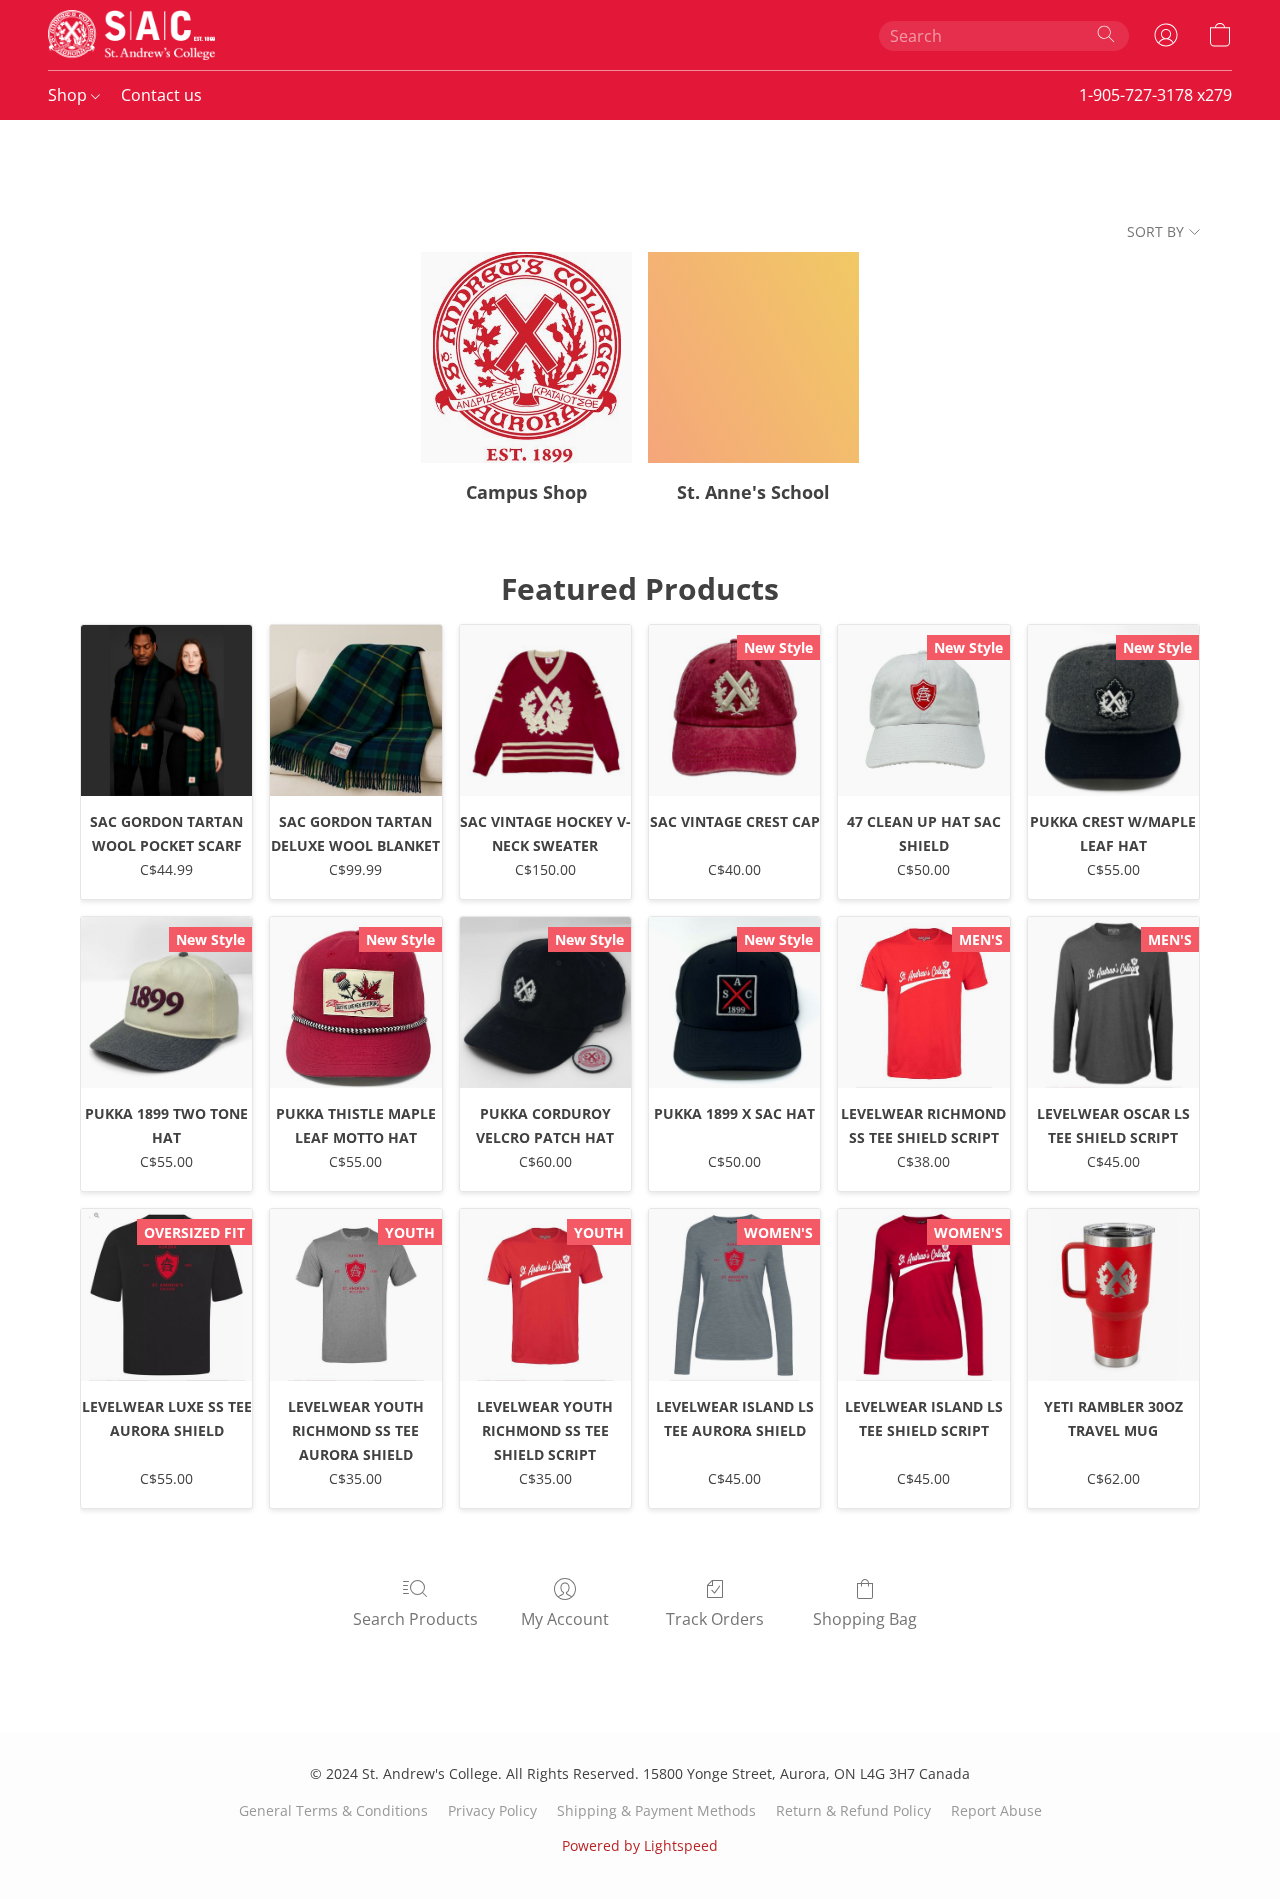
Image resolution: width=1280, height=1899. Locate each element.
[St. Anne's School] (753, 357)
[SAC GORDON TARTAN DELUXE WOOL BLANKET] (355, 710)
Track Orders (715, 1619)
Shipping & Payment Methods (656, 1810)
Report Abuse (996, 1810)
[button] (131, 35)
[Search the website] (1106, 34)
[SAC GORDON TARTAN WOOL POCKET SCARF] (166, 710)
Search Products (415, 1619)
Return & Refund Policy (853, 1810)
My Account (565, 1619)
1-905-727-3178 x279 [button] (1155, 95)
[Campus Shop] (526, 357)
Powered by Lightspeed (640, 1845)
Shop (69, 95)
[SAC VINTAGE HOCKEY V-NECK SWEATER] (545, 710)
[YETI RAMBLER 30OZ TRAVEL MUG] (1113, 1294)
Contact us (161, 95)
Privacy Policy (492, 1810)
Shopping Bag (865, 1619)
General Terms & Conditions (333, 1810)
